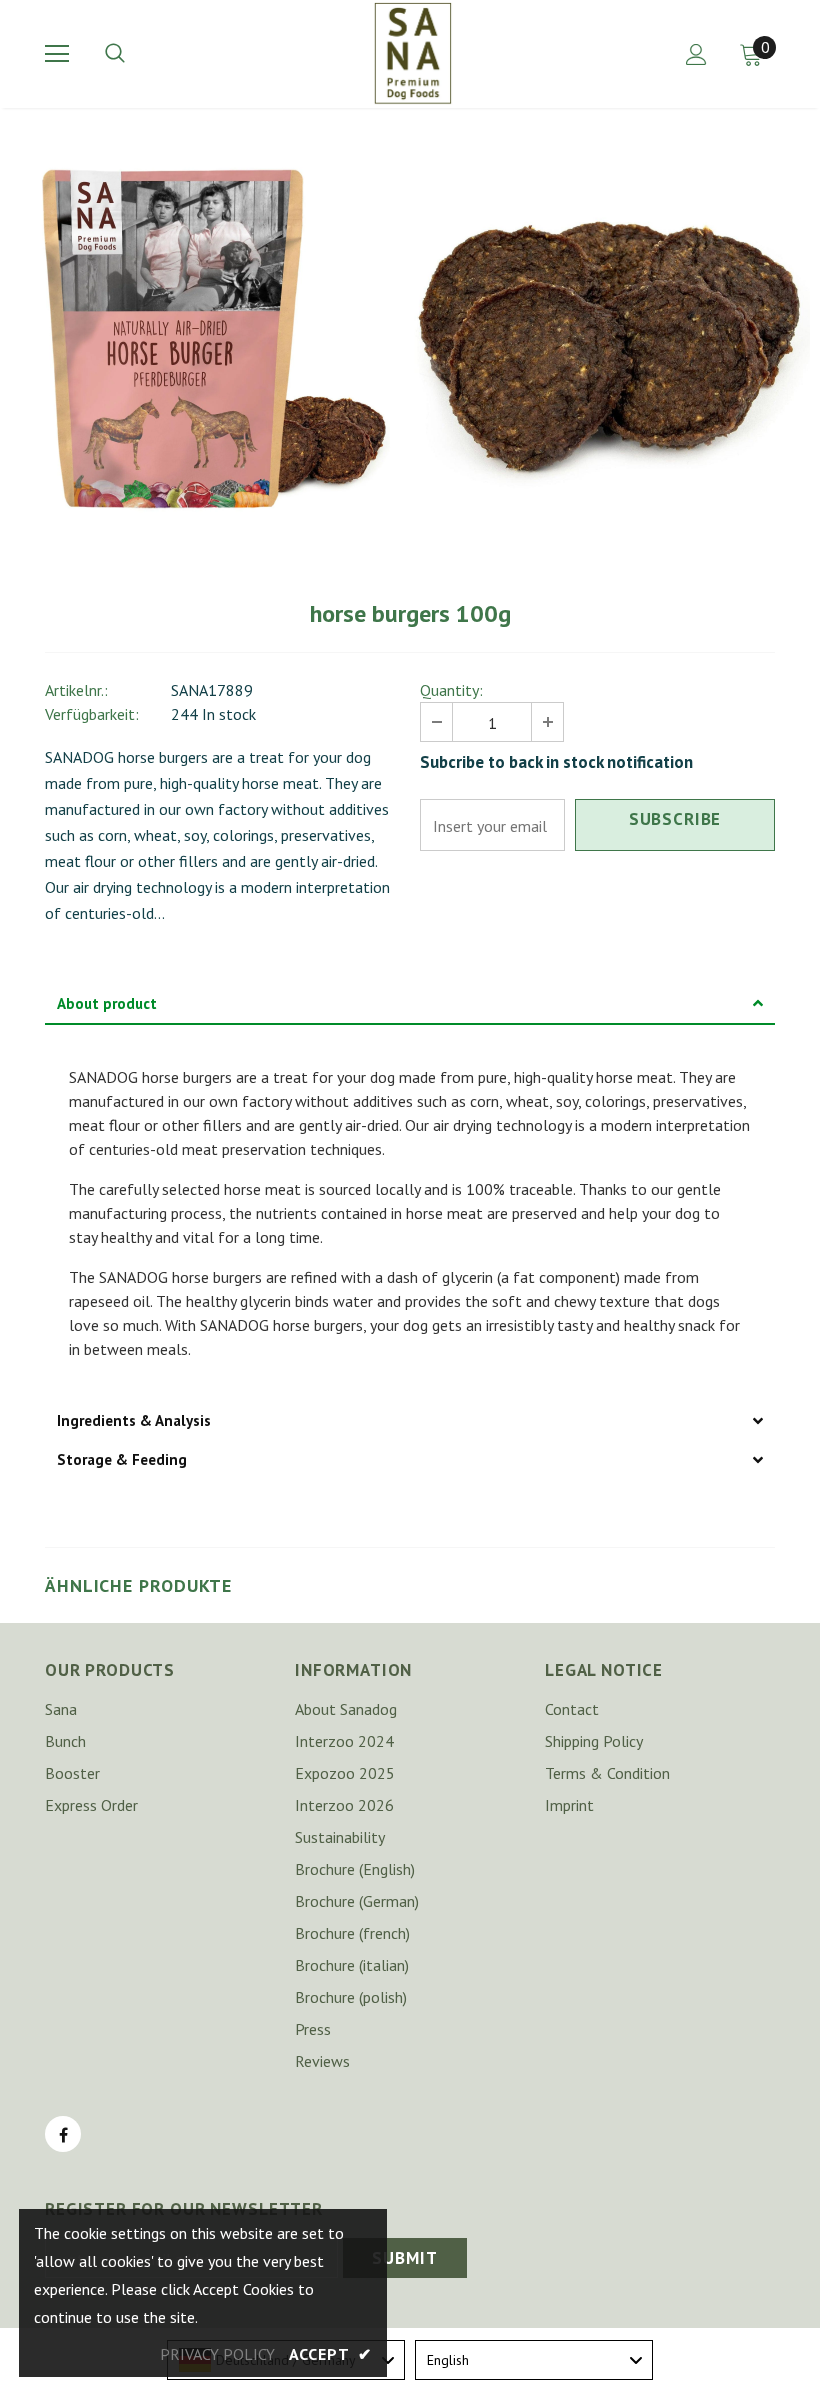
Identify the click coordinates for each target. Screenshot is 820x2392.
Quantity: (451, 690)
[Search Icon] (135, 54)
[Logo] (413, 53)
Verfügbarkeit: (92, 714)
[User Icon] (696, 54)
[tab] (410, 1004)
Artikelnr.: (76, 690)
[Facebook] (63, 2134)
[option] (210, 340)
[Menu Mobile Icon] (57, 54)
